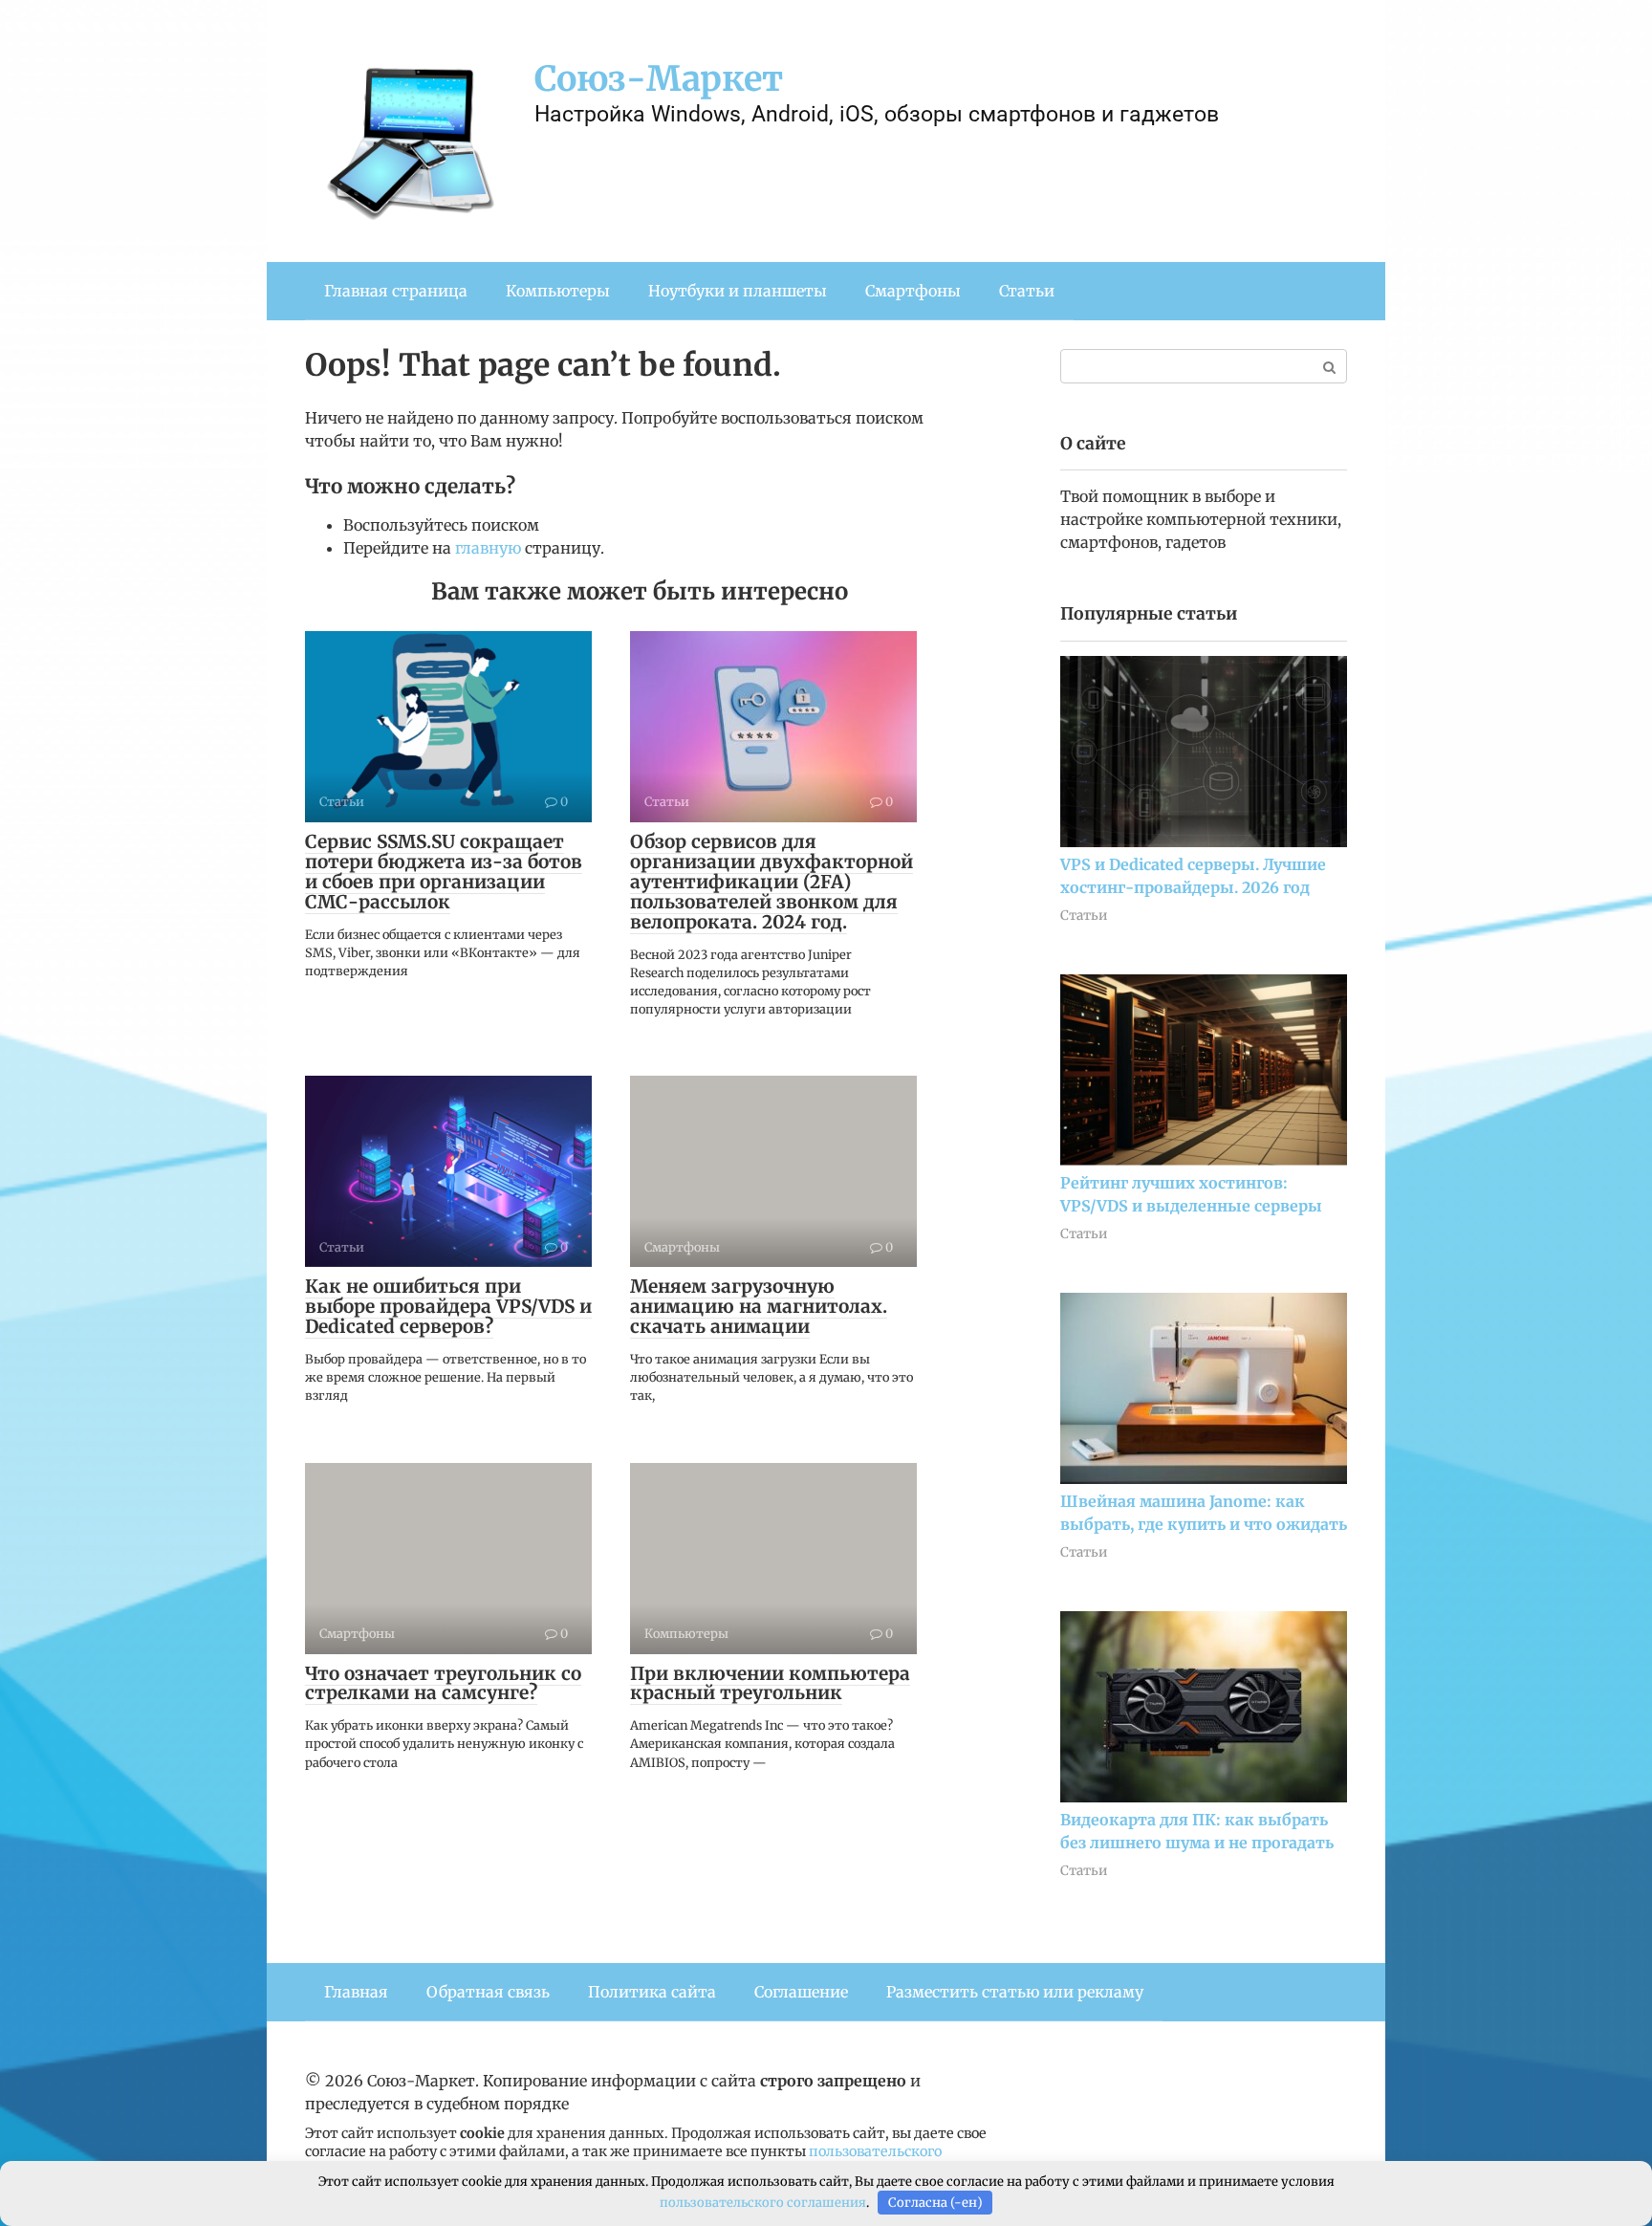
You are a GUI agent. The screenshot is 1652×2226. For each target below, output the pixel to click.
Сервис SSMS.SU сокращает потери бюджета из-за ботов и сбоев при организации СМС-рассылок (444, 872)
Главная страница (396, 291)
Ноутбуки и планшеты (738, 291)
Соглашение (801, 1992)
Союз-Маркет (659, 79)
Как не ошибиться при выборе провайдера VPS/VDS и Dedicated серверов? (448, 1306)
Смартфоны (913, 291)
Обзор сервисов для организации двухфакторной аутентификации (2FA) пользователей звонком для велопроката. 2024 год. (772, 882)
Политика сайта (652, 1992)
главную (488, 548)
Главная (356, 1992)
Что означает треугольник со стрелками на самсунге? (443, 1683)
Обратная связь (488, 1992)
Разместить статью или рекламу (1015, 1992)
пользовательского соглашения (763, 2203)
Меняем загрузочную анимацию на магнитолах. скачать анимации (759, 1306)
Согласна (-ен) (935, 2203)
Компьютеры (558, 291)
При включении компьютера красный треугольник (770, 1683)
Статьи (1027, 291)
